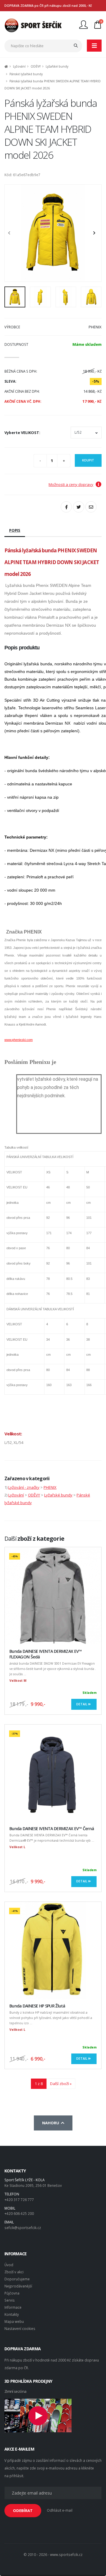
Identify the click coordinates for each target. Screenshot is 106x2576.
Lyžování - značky (24, 1487)
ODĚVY (36, 66)
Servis (10, 2300)
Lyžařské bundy (57, 66)
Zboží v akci (14, 2272)
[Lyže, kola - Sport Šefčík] (33, 25)
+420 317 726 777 (19, 2200)
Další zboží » (61, 2084)
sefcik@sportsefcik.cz (23, 2228)
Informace (13, 2307)
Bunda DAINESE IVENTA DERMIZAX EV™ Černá (52, 1829)
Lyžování (19, 66)
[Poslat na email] (91, 507)
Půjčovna (12, 2293)
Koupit (88, 460)
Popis (15, 530)
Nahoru (52, 2123)
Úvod (9, 2265)
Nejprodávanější (18, 2286)
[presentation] (12, 233)
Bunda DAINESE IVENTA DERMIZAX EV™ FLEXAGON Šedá (45, 1654)
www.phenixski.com (19, 1040)
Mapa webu (14, 2321)
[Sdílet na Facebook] (66, 507)
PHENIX (50, 1487)
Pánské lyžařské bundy (26, 74)
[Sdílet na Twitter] (79, 507)
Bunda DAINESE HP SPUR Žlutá (37, 2006)
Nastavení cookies (20, 2328)
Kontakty (12, 2314)
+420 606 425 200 (19, 2213)
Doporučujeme (17, 2279)
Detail (82, 1704)
